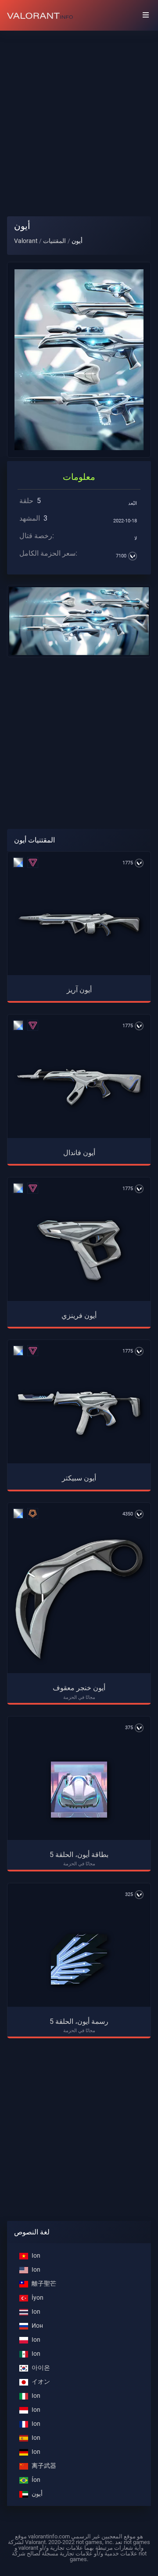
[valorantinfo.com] (40, 15)
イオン (41, 2382)
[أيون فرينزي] (79, 1251)
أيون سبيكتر (79, 1478)
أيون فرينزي (79, 1316)
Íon (36, 2480)
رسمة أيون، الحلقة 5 (79, 2021)
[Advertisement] (79, 116)
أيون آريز (79, 990)
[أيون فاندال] (79, 1087)
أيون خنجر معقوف (79, 1688)
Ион (37, 2326)
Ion (36, 2256)
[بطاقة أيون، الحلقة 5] (79, 1790)
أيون (37, 2494)
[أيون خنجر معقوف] (79, 1599)
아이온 (41, 2368)
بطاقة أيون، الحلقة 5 (79, 1855)
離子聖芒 (44, 2284)
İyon (38, 2298)
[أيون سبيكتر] (79, 1413)
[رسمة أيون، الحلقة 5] (79, 1956)
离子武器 (44, 2466)
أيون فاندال (79, 1153)
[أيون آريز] (79, 925)
